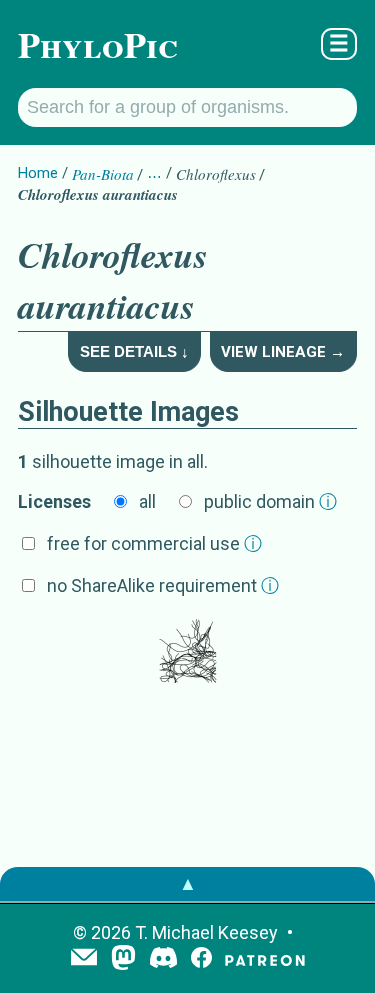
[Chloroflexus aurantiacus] (188, 653)
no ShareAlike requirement (163, 585)
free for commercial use (154, 543)
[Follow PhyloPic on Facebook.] (201, 959)
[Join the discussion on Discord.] (164, 959)
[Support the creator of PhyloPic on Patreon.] (265, 959)
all (147, 501)
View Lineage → (283, 352)
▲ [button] (188, 883)
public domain (270, 501)
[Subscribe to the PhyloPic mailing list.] (84, 959)
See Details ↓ (134, 351)
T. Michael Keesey (206, 932)
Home (38, 173)
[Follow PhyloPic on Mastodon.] (123, 959)
